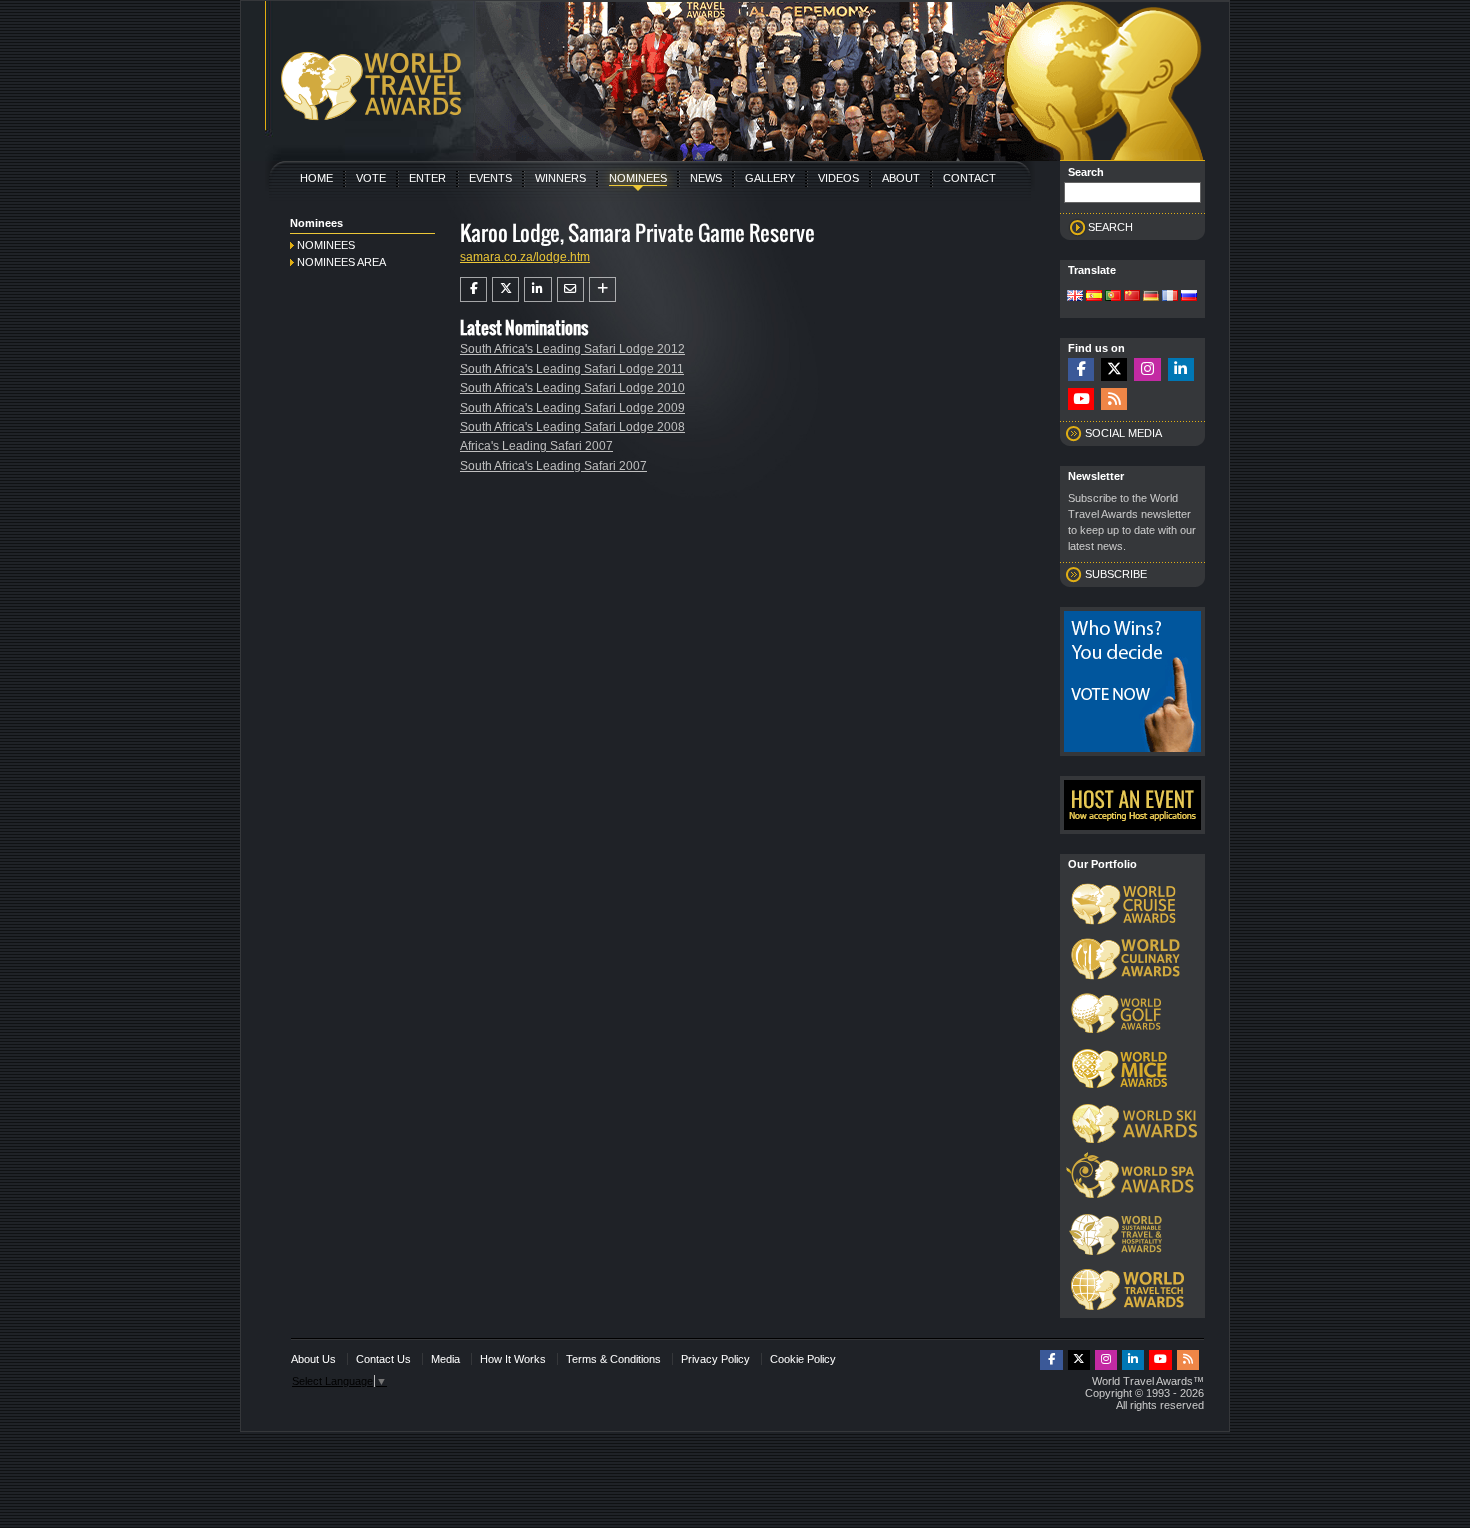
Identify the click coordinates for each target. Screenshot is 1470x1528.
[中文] (1132, 297)
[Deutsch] (1151, 297)
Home (316, 178)
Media (445, 1359)
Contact (969, 178)
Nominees (638, 178)
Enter (427, 178)
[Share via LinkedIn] (537, 289)
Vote (371, 178)
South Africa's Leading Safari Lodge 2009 (572, 408)
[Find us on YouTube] (1081, 399)
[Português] (1113, 297)
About (901, 178)
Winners (560, 178)
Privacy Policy (715, 1359)
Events (490, 178)
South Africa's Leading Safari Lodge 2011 (572, 369)
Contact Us (383, 1359)
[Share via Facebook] (473, 289)
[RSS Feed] (1114, 399)
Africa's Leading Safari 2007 (536, 446)
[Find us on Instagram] (1147, 369)
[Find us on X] (1114, 369)
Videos (838, 178)
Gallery (770, 178)
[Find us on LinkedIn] (1181, 369)
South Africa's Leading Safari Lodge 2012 (572, 349)
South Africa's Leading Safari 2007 (553, 466)
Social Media (1123, 433)
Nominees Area (341, 262)
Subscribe (1116, 574)
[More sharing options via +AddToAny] (602, 289)
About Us (313, 1359)
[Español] (1094, 297)
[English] (1075, 297)
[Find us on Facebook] (1081, 369)
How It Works (513, 1359)
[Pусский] (1189, 297)
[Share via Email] (570, 289)
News (706, 178)
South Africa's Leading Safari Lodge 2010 (572, 388)
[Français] (1170, 297)
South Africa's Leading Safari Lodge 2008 (572, 427)
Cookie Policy (803, 1359)
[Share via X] (505, 289)
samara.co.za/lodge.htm (525, 257)
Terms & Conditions (613, 1359)
